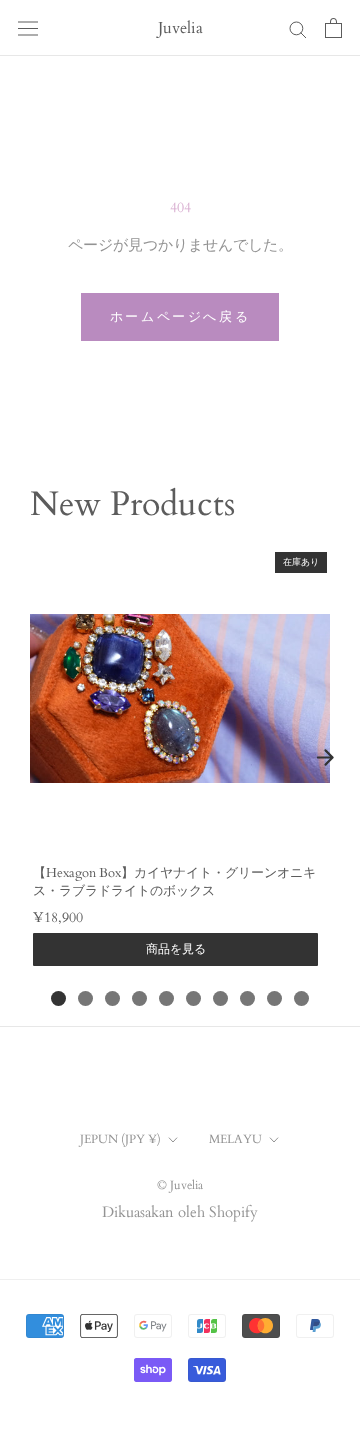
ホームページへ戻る (180, 317)
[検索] (298, 28)
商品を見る (176, 949)
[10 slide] (301, 998)
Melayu (235, 1139)
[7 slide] (220, 998)
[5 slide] (166, 998)
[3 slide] (112, 998)
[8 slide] (247, 998)
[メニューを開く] (28, 28)
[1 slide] (58, 998)
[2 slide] (85, 998)
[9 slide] (274, 998)
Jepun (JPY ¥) (120, 1139)
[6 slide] (193, 998)
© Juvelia (180, 1185)
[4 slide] (139, 998)
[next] (325, 757)
